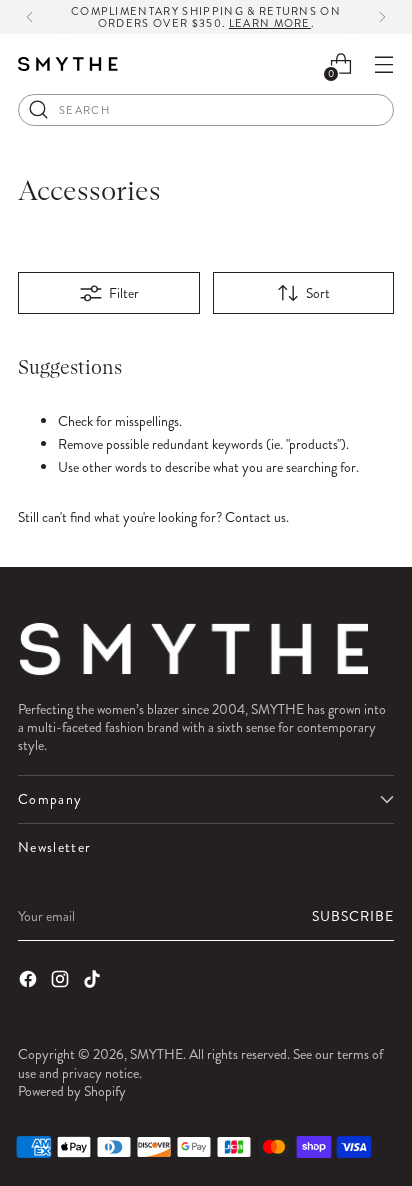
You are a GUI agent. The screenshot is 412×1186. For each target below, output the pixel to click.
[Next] (382, 17)
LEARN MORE (270, 23)
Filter (124, 293)
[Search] (39, 110)
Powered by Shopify (72, 1091)
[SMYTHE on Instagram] (62, 981)
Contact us (255, 517)
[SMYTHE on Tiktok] (94, 981)
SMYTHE (156, 1054)
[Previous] (30, 17)
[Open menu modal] (383, 64)
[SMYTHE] (68, 64)
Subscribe (353, 916)
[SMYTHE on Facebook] (30, 981)
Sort (318, 293)
